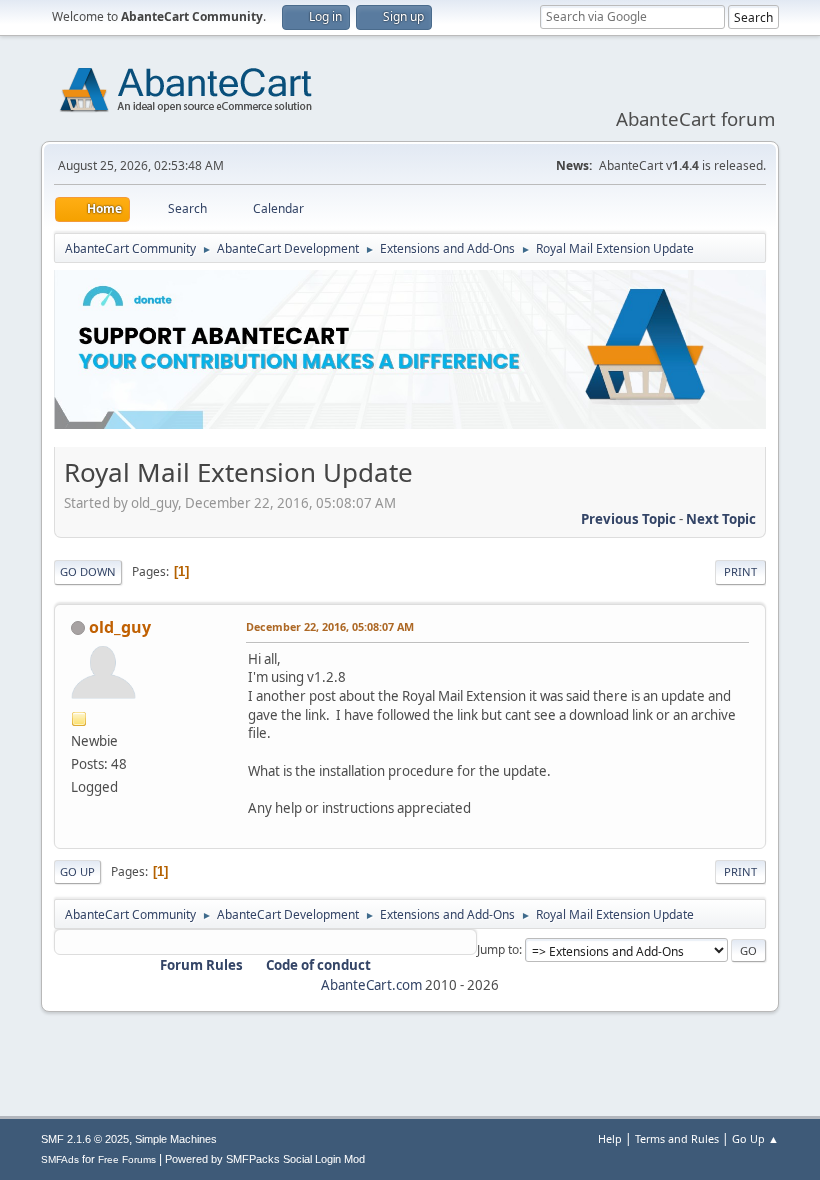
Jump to (498, 949)
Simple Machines (176, 1139)
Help (610, 1138)
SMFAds (60, 1159)
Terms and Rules (677, 1138)
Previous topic (628, 519)
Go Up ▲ (755, 1138)
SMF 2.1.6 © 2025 (85, 1139)
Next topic (721, 519)
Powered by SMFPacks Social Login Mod (265, 1159)
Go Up (77, 871)
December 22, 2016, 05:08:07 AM (330, 626)
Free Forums (127, 1159)
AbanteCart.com (371, 985)
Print (740, 571)
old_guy (120, 627)
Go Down (88, 571)
